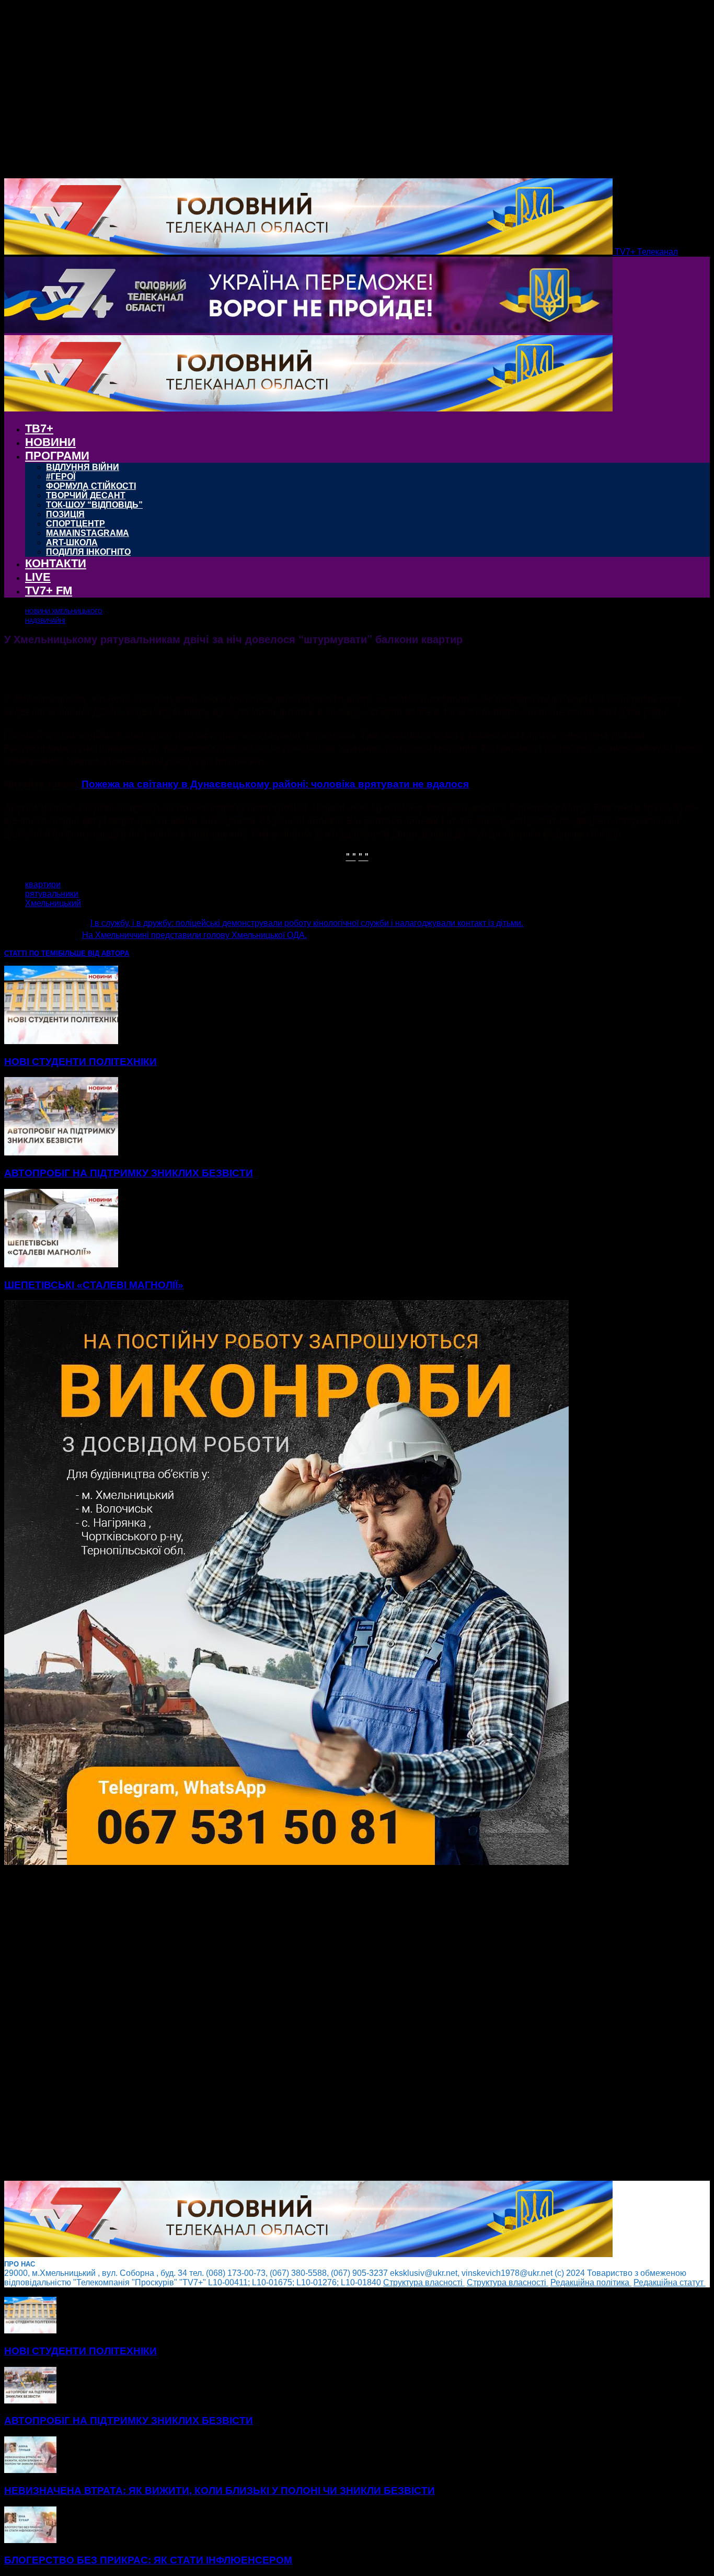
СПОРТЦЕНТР (76, 524)
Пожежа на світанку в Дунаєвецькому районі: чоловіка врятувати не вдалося (275, 783)
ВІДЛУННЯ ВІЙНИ (83, 467)
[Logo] (308, 330)
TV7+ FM (49, 591)
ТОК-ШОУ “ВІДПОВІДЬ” (94, 505)
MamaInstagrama (88, 533)
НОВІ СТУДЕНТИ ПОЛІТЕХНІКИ (80, 1062)
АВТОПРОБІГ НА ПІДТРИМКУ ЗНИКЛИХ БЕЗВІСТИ (129, 1173)
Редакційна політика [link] (591, 2282)
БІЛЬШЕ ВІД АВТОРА (94, 953)
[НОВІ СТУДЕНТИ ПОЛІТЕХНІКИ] (61, 1041)
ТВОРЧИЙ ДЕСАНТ (86, 495)
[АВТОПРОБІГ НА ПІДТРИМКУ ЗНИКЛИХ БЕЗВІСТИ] (61, 1153)
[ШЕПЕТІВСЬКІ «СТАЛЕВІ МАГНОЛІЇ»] (61, 1264)
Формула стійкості (91, 486)
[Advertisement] (318, 2024)
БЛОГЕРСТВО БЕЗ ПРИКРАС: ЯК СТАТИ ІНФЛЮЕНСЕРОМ (148, 2560)
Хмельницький (53, 903)
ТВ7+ (39, 428)
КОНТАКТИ (56, 563)
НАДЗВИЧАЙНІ (45, 621)
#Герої (61, 477)
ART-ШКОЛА (72, 542)
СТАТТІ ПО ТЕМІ (31, 953)
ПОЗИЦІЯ (65, 514)
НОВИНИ (50, 442)
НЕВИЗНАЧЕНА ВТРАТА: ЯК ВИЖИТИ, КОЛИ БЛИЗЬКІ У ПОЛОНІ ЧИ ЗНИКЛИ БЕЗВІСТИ (220, 2491)
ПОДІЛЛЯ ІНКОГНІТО (88, 552)
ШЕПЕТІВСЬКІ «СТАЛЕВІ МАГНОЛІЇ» (94, 1285)
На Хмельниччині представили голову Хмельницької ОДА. (194, 935)
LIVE (38, 577)
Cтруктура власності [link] (424, 2282)
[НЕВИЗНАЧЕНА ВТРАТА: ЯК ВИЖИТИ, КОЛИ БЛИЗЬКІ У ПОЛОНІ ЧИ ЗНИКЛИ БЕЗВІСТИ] (30, 2470)
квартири (43, 884)
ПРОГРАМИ (57, 456)
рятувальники (52, 894)
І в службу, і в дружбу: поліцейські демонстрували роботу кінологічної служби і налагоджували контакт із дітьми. (307, 923)
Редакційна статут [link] (670, 2282)
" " (351, 856)
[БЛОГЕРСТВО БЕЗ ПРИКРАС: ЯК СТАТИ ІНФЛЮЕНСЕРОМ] (30, 2540)
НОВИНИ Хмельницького (64, 611)
